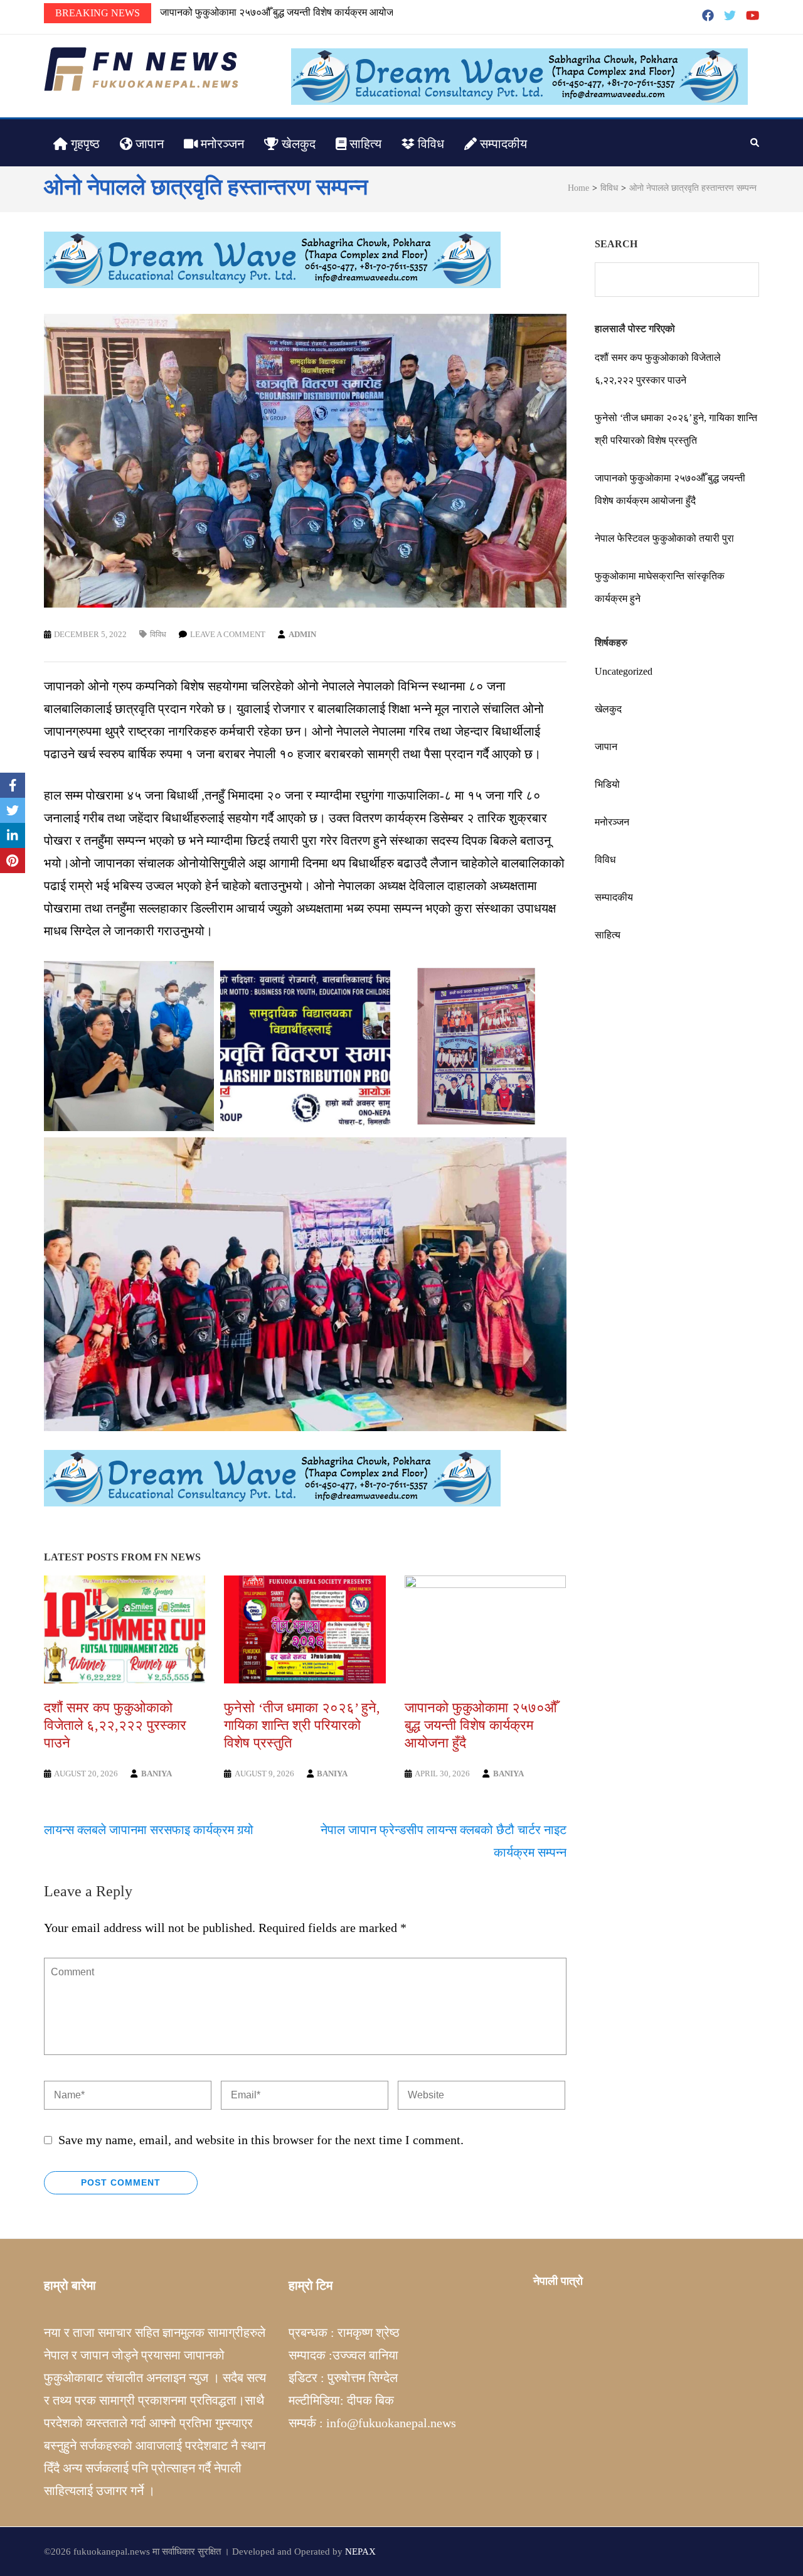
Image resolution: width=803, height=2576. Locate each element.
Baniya (157, 1774)
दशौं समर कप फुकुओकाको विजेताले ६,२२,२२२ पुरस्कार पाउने (115, 1725)
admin (302, 634)
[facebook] (708, 16)
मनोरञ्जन (221, 144)
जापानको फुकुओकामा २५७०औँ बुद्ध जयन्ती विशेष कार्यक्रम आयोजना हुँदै (481, 1725)
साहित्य (364, 144)
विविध (429, 144)
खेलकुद (297, 144)
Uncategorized (624, 671)
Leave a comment (228, 634)
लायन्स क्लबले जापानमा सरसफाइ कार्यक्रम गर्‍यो (149, 1830)
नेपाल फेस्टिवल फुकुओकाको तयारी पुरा (230, 12)
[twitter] (730, 16)
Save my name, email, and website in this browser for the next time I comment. (261, 2140)
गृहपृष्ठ (84, 144)
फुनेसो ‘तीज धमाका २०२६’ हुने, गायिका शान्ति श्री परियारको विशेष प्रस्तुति (302, 1725)
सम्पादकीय (502, 144)
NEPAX (360, 2552)
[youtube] (752, 16)
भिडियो (607, 784)
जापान (148, 144)
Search (616, 244)
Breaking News (98, 13)
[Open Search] (755, 142)
